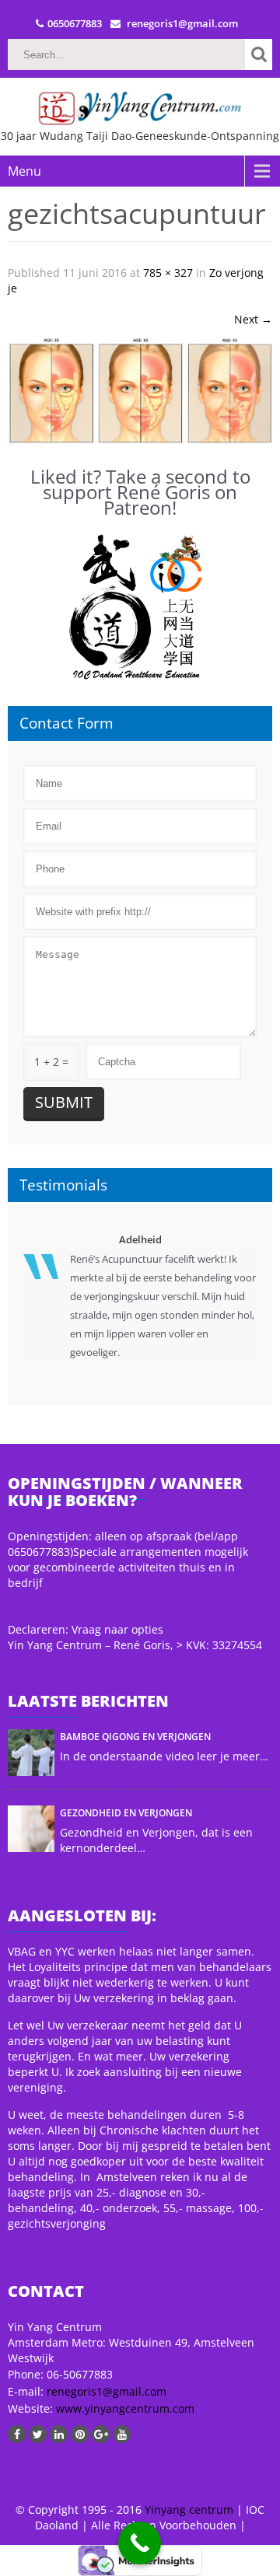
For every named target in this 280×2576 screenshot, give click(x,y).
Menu (24, 171)
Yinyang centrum (189, 2510)
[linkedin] (59, 2434)
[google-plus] (101, 2434)
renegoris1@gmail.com (107, 2391)
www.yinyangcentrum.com (124, 2408)
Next (253, 319)
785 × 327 (168, 273)
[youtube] (122, 2434)
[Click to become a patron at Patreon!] (140, 607)
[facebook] (17, 2434)
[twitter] (38, 2434)
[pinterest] (80, 2434)
